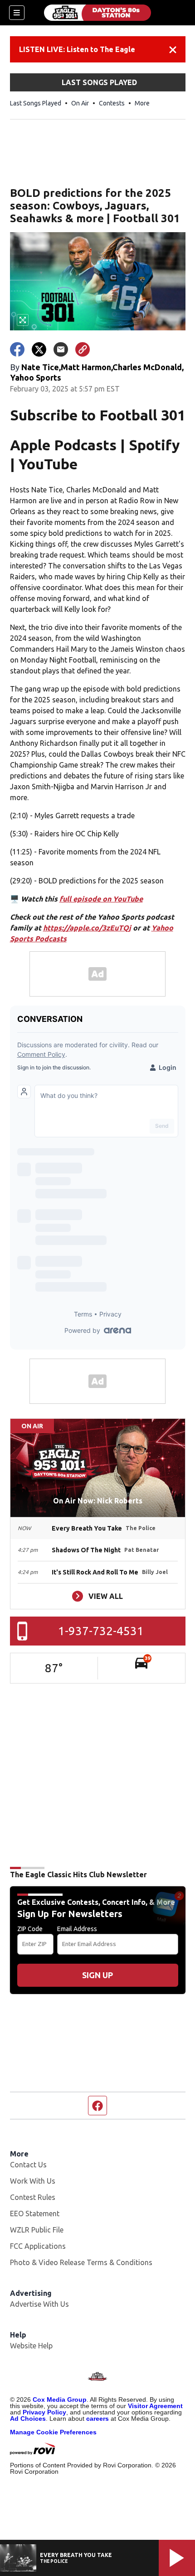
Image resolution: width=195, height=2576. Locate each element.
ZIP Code (30, 1929)
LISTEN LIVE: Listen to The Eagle (77, 49)
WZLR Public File (37, 2230)
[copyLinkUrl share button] (83, 349)
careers (97, 2419)
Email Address (77, 1929)
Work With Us (33, 2181)
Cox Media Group (60, 2399)
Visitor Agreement (155, 2406)
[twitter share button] (39, 349)
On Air (80, 103)
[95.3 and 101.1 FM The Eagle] (97, 13)
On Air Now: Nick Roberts (98, 1501)
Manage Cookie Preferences (53, 2432)
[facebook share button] (17, 349)
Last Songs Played (36, 103)
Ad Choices (28, 2419)
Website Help (31, 2346)
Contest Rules (33, 2197)
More (142, 103)
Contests (112, 103)
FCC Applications (38, 2246)
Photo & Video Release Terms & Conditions (81, 2262)
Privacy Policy (44, 2412)
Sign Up (97, 1975)
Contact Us (28, 2165)
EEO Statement (35, 2213)
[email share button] (61, 349)
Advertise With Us (39, 2304)
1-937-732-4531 (101, 1631)
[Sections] (17, 13)
